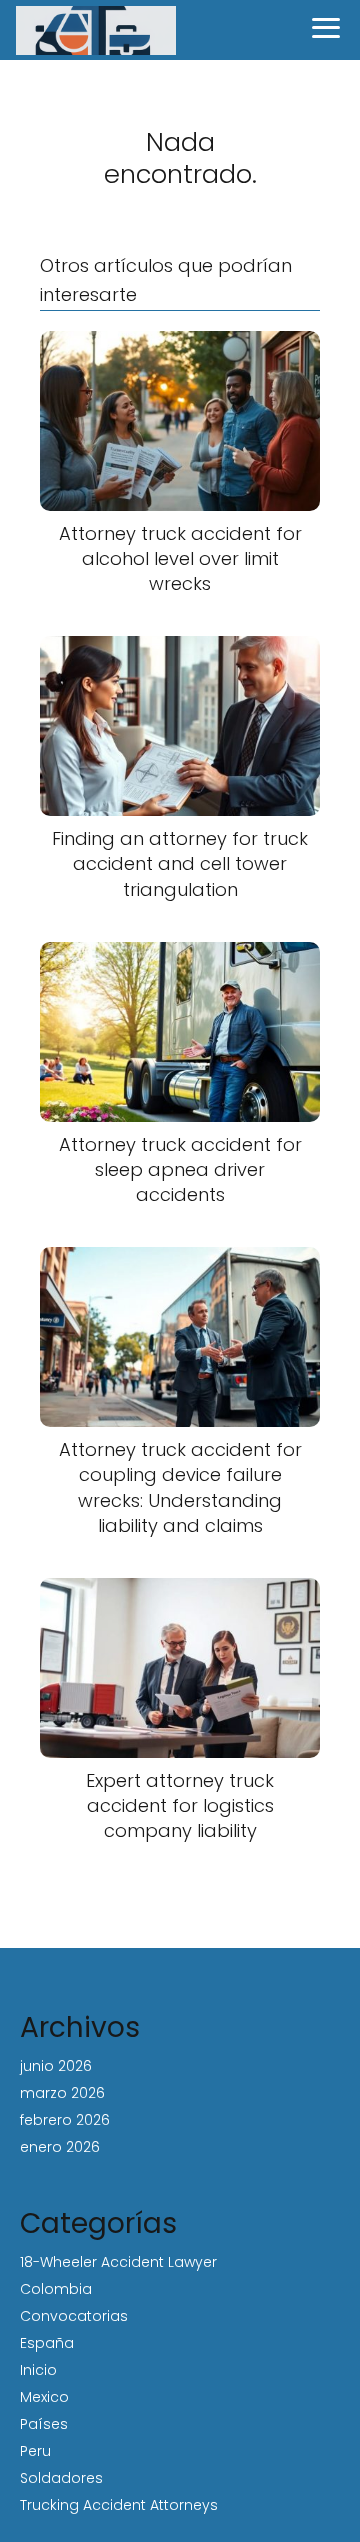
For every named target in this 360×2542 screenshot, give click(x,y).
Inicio (38, 2370)
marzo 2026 (62, 2093)
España (47, 2343)
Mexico (44, 2397)
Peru (35, 2451)
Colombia (56, 2289)
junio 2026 (56, 2066)
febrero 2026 (65, 2120)
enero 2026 (60, 2147)
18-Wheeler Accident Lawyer (118, 2262)
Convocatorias (74, 2316)
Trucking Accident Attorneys (119, 2505)
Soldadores (61, 2478)
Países (44, 2424)
